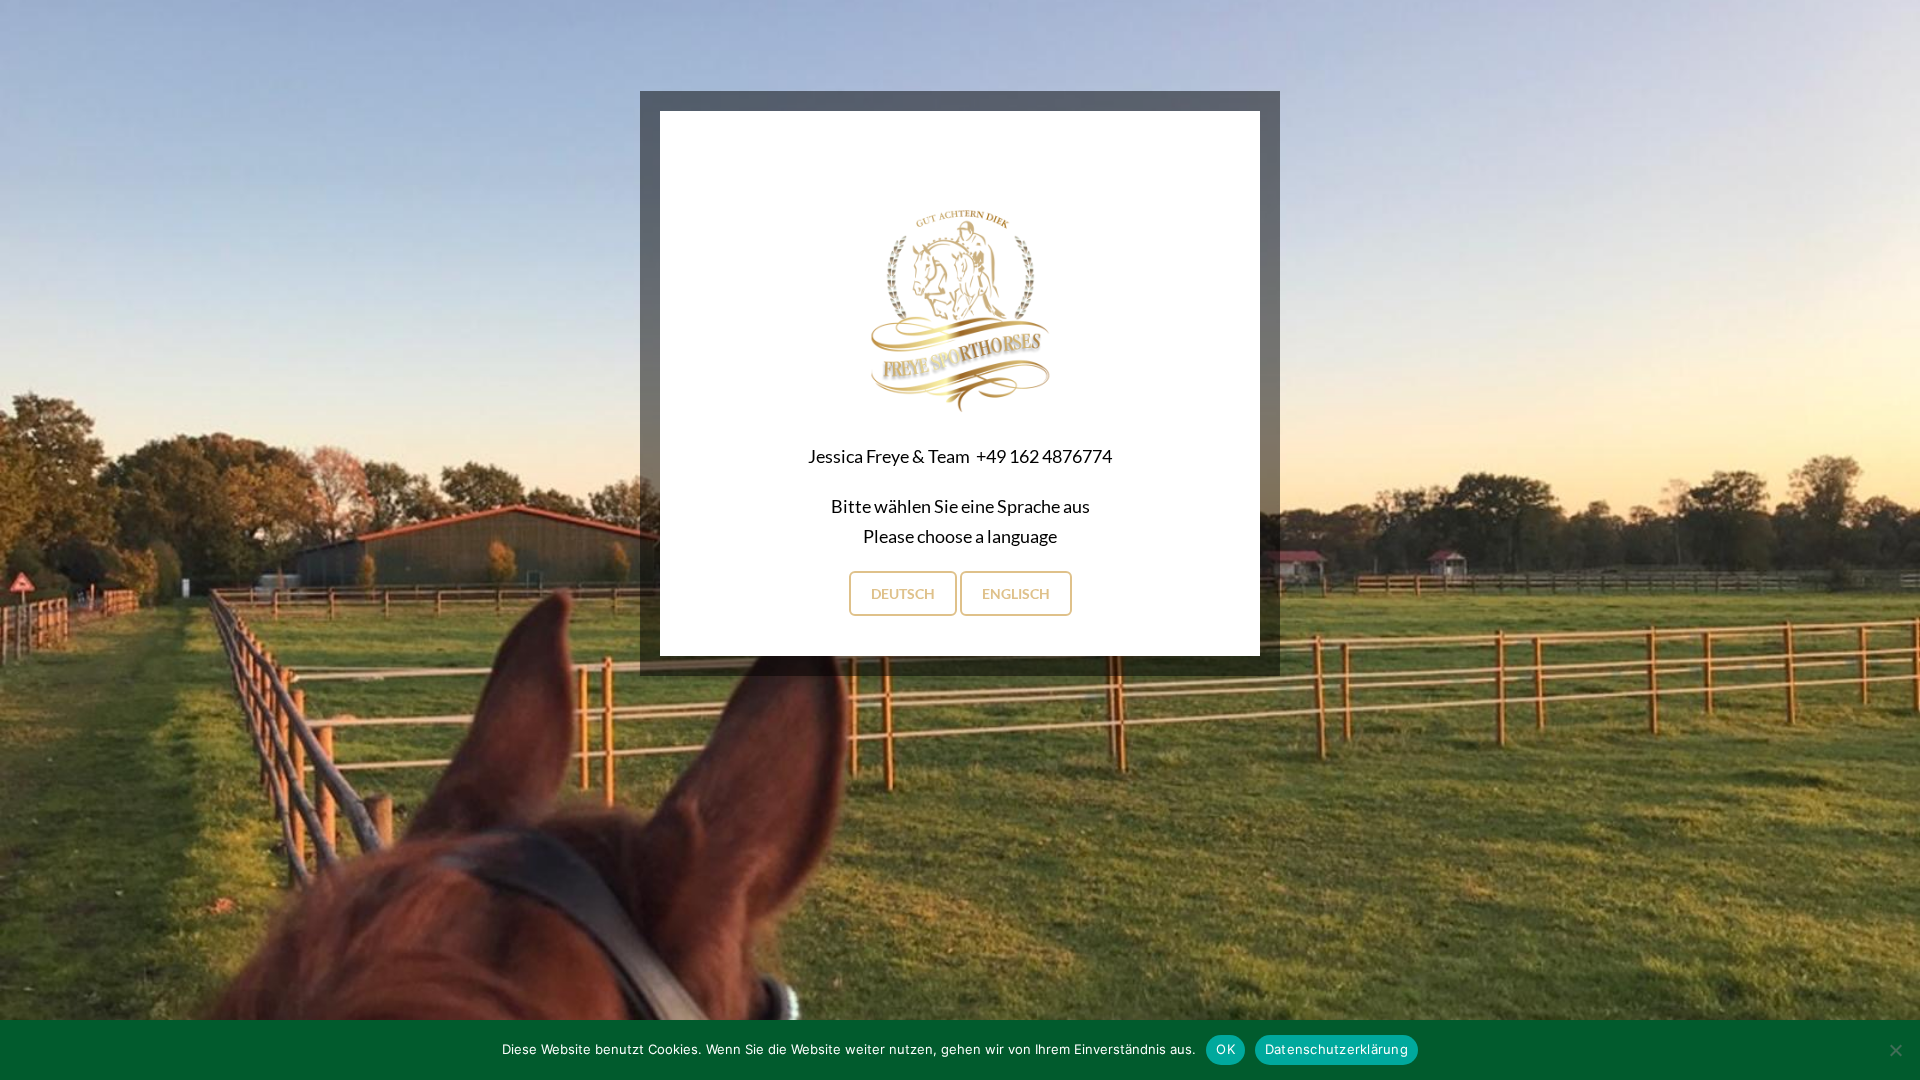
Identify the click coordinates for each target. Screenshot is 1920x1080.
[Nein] (1895, 1050)
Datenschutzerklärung (1336, 1049)
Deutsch (903, 593)
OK (1225, 1049)
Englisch (1016, 593)
